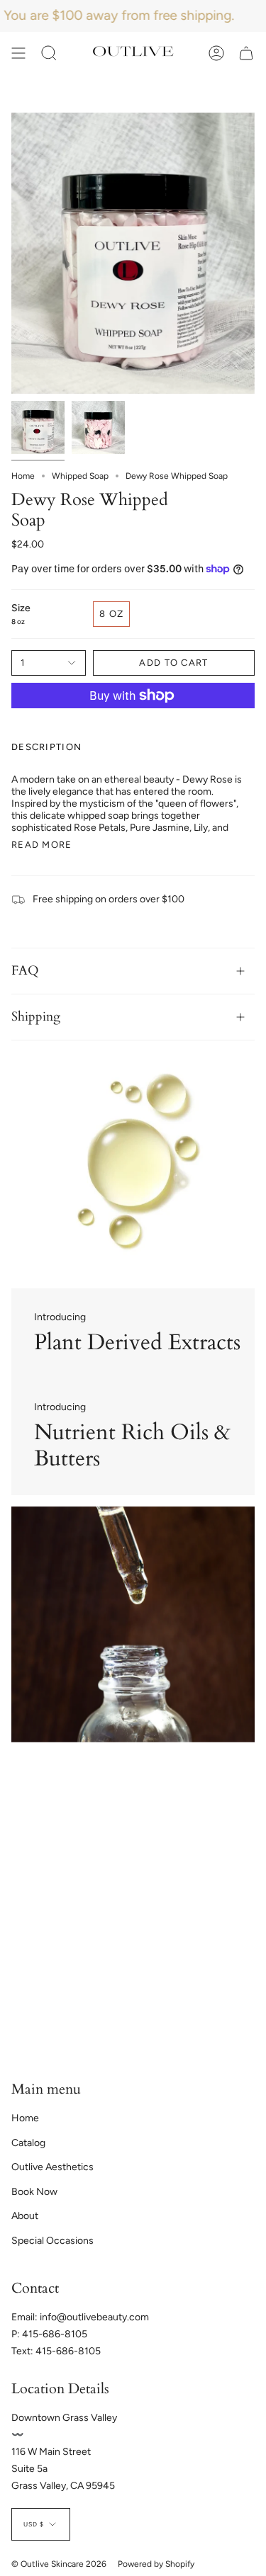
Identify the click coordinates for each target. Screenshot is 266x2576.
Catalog (28, 2143)
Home (23, 476)
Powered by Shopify (156, 2564)
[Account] (216, 53)
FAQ (25, 971)
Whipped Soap (80, 476)
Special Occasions (52, 2241)
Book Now (34, 2192)
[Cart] (246, 53)
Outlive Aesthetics (52, 2167)
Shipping (36, 1017)
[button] (49, 53)
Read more (42, 845)
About (25, 2216)
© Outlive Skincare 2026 (59, 2564)
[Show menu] (18, 53)
